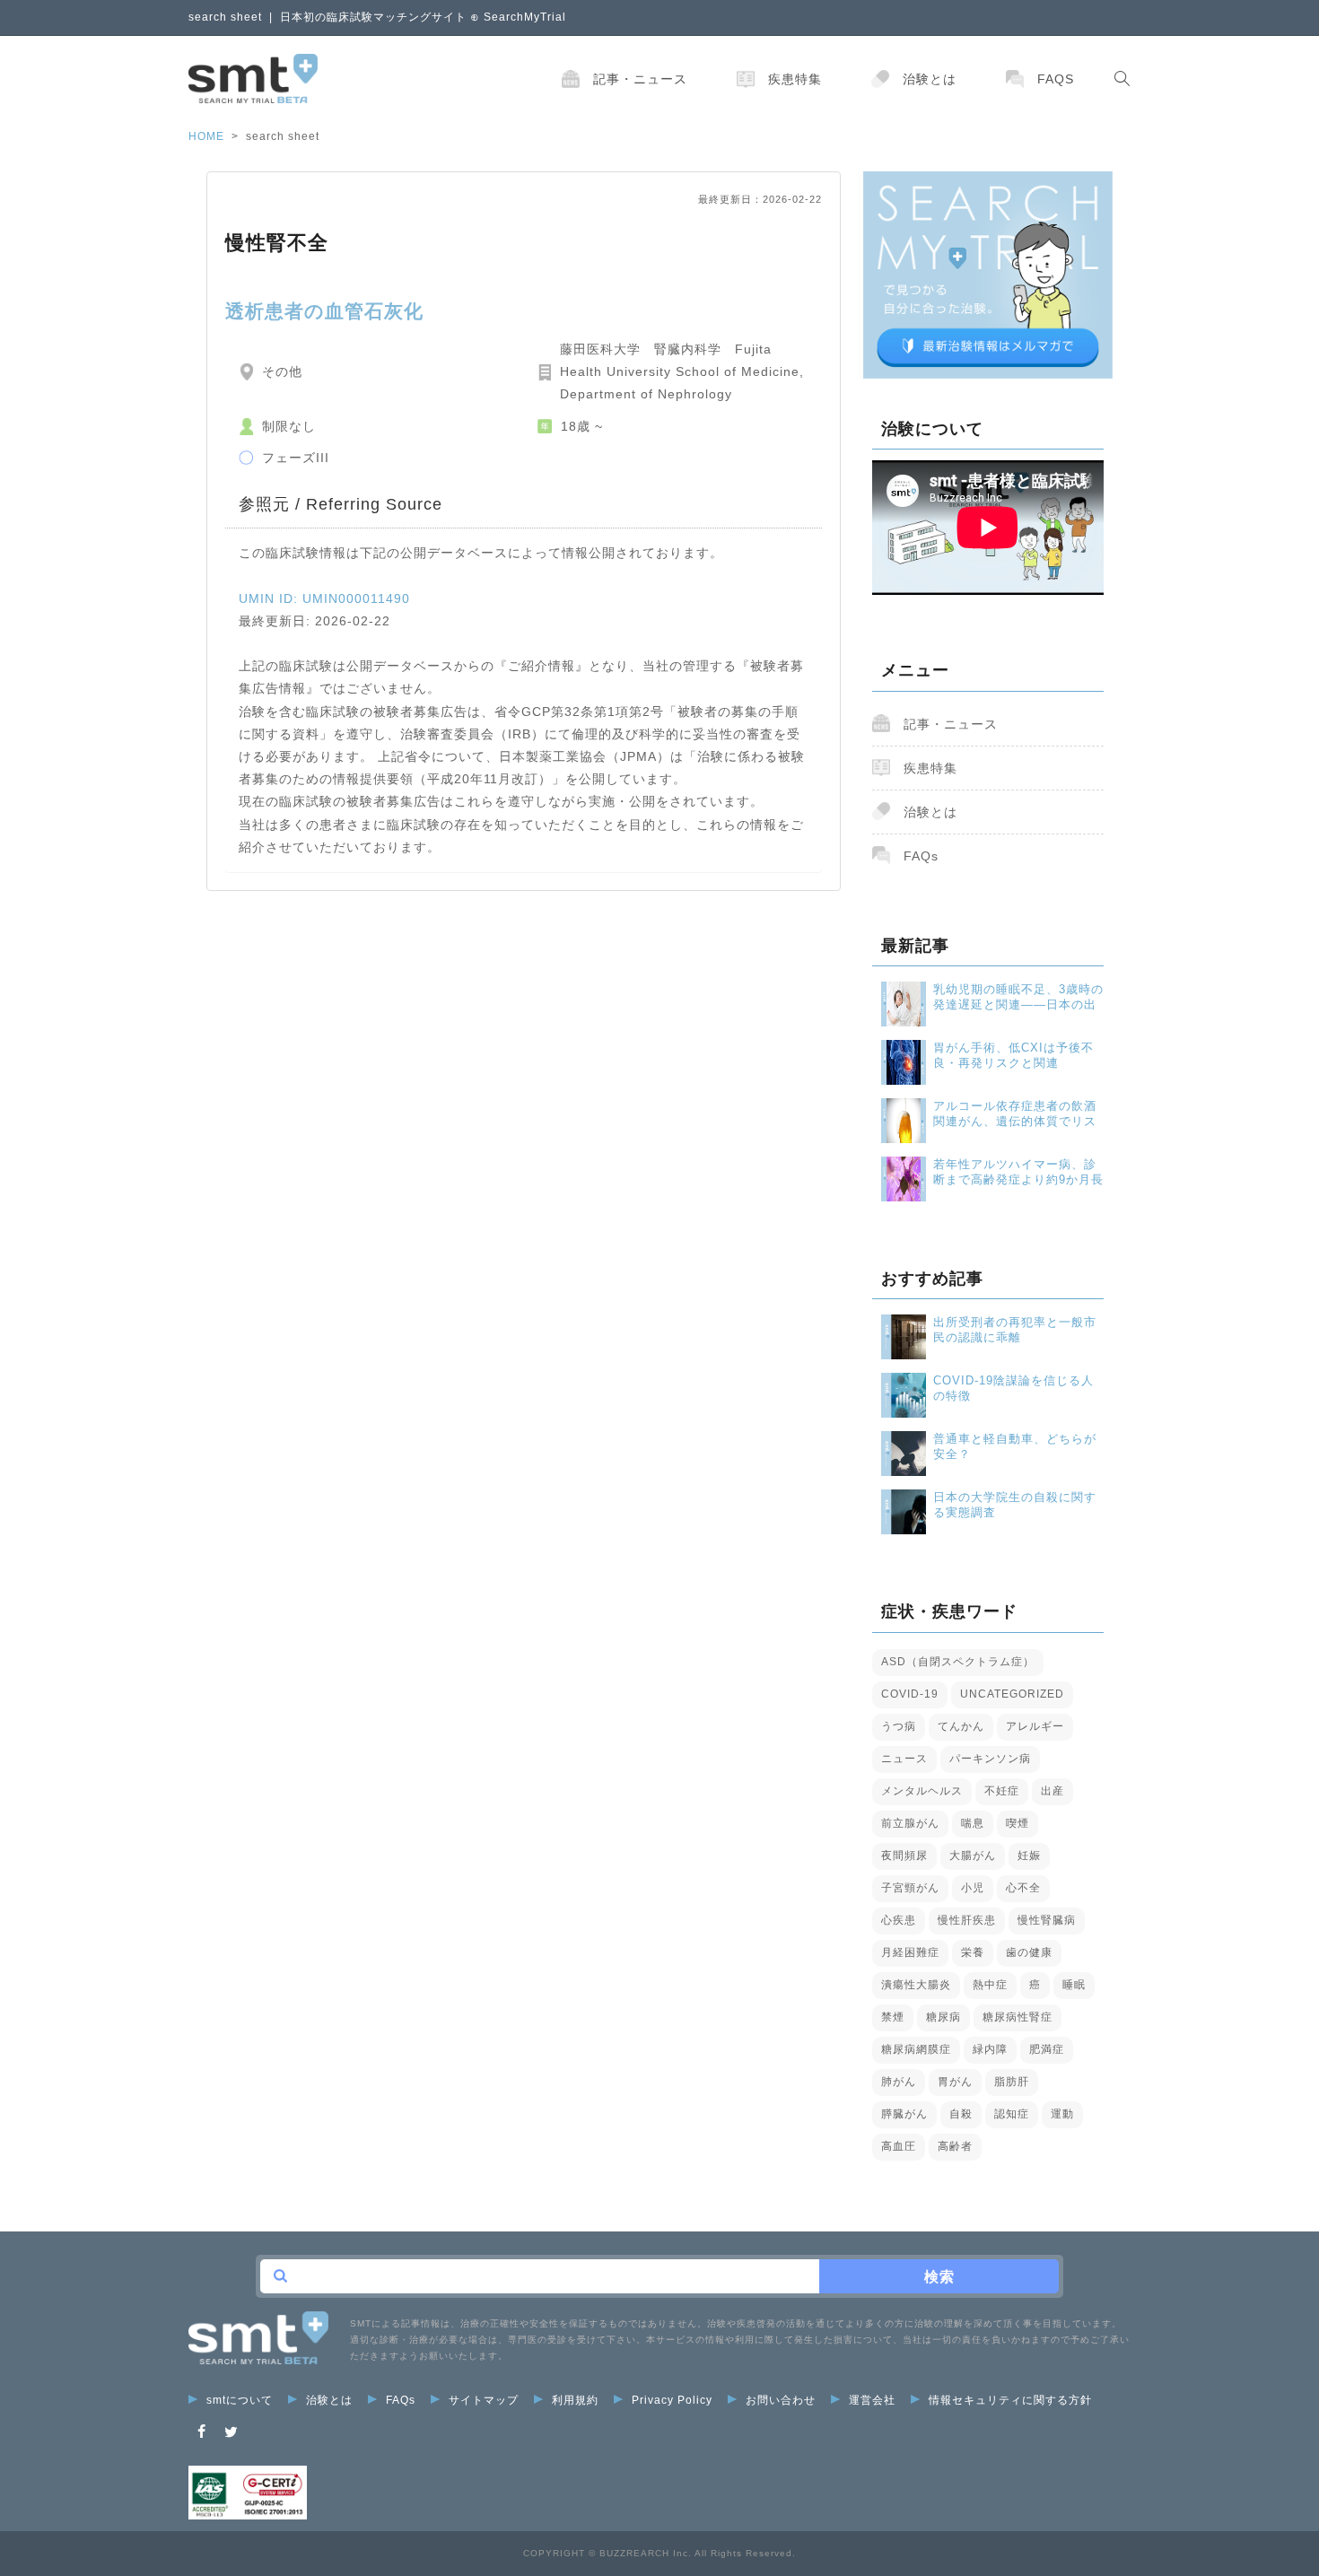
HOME (206, 136)
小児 (973, 1888)
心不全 (1023, 1888)
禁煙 (893, 2017)
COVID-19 (910, 1694)
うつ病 (899, 1726)
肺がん (899, 2082)
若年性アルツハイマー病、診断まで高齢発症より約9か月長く (1018, 1172)
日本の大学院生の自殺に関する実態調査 (1015, 1505)
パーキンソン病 (990, 1759)
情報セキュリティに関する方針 (1010, 2400)
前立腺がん (910, 1823)
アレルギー (1035, 1726)
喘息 (973, 1823)
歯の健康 (1029, 1952)
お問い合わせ (781, 2400)
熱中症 (990, 1985)
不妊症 (1002, 1791)
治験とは (930, 79)
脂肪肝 (1012, 2082)
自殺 (961, 2114)
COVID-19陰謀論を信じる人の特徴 (1013, 1388)
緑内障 (990, 2049)
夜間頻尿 (904, 1856)
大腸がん (973, 1856)
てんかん (961, 1726)
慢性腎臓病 (1047, 1920)
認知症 (1012, 2114)
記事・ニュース (640, 79)
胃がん (955, 2082)
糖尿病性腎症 (1018, 2017)
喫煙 (1018, 1823)
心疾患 (899, 1920)
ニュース (904, 1759)
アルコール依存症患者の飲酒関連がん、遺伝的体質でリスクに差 (1015, 1114)
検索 (939, 2277)
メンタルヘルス (922, 1791)
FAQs (1056, 79)
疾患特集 (795, 79)
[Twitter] (231, 2432)
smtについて (240, 2400)
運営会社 (872, 2400)
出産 (1053, 1791)
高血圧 (899, 2146)
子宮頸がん (910, 1888)
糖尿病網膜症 (916, 2049)
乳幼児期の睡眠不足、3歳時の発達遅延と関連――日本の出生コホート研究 (1018, 997)
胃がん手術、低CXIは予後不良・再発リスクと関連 (1013, 1055)
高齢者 (955, 2146)
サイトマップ (484, 2400)
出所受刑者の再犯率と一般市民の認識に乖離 (1015, 1330)
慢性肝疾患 (967, 1920)
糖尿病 (943, 2017)
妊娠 (1029, 1856)
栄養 (973, 1952)
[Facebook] (202, 2432)
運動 (1062, 2114)
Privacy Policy (672, 2400)
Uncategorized (1012, 1694)
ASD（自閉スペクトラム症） (958, 1662)
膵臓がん (904, 2114)
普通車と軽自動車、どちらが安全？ (1015, 1446)
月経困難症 (910, 1952)
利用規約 (575, 2400)
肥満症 (1047, 2049)
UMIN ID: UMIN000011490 (324, 598)
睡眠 (1074, 1985)
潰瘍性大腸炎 (916, 1985)
